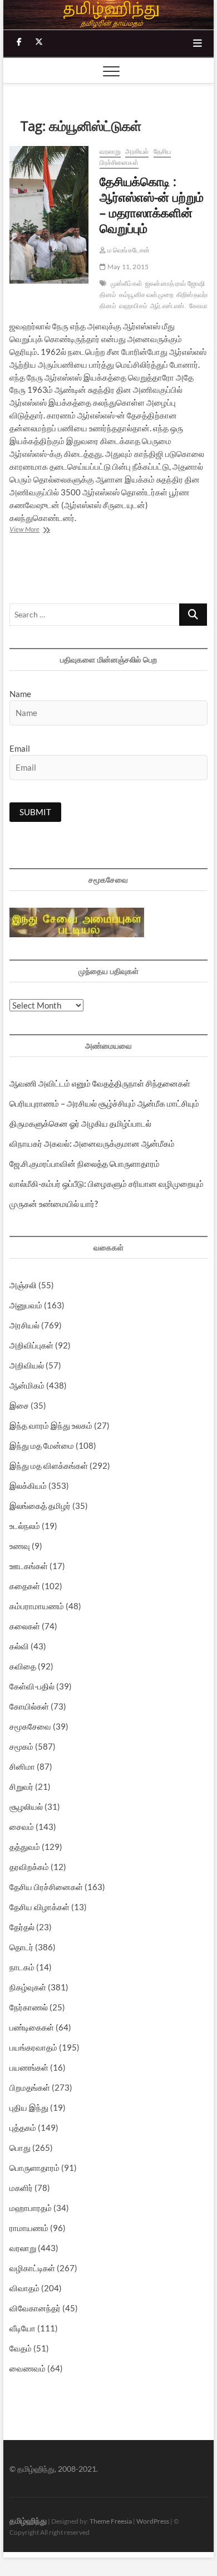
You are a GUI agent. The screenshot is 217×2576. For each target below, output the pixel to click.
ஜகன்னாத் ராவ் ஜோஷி (175, 283)
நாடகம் (22, 1967)
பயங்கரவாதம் (33, 2047)
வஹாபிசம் (133, 306)
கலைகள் (25, 1626)
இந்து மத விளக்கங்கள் (49, 1465)
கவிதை (23, 1666)
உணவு (20, 1546)
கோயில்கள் (29, 1706)
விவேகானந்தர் (35, 2308)
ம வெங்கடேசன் (128, 250)
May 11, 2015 (127, 267)
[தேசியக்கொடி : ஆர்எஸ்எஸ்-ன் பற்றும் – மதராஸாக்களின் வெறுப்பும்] (49, 215)
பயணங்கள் (29, 2067)
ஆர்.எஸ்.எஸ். (168, 306)
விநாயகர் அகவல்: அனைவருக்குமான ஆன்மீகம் (92, 1143)
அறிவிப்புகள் (31, 1345)
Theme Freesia (111, 2521)
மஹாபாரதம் (31, 2208)
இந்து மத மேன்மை (42, 1445)
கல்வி (19, 1646)
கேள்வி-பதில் (32, 1686)
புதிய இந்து (29, 2107)
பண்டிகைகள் (32, 2027)
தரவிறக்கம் (29, 1867)
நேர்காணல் (29, 2007)
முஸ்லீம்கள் (127, 283)
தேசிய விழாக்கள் (40, 1907)
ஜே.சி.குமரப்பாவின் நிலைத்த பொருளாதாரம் (85, 1163)
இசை (19, 1405)
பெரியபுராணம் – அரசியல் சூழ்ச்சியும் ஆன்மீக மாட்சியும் (104, 1103)
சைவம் (22, 1827)
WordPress (153, 2521)
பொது (20, 2148)
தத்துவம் (25, 1847)
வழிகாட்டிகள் (32, 2268)
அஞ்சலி (23, 1285)
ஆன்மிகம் (27, 1385)
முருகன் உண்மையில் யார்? (54, 1204)
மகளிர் (21, 2188)
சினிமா (22, 1766)
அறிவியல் (27, 1365)
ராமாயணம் (29, 2228)
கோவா (198, 306)
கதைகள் (25, 1586)
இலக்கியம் (28, 1486)
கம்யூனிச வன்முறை (146, 294)
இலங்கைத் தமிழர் (40, 1506)
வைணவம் (28, 2368)
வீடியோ (23, 2328)
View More (47, 530)
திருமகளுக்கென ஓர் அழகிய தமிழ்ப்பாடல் (80, 1123)
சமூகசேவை (30, 1726)
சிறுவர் (21, 1786)
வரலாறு (110, 151)
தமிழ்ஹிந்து (28, 2521)
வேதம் (21, 2348)
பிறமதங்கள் (30, 2087)
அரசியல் (137, 151)
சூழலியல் (26, 1806)
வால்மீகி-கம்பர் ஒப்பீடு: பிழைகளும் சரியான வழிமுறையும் (107, 1184)
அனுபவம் (26, 1305)
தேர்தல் (22, 1927)
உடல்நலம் (25, 1526)
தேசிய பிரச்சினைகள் (135, 157)
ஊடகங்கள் (29, 1566)
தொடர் (21, 1947)
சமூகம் (21, 1746)
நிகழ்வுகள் (28, 1987)
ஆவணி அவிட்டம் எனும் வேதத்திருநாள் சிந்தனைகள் (100, 1083)
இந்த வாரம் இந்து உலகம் (51, 1425)
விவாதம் (24, 2288)
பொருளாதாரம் (34, 2168)
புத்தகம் (23, 2127)
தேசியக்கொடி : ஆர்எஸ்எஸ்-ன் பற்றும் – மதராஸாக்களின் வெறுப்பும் (152, 204)
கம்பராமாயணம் (37, 1606)
